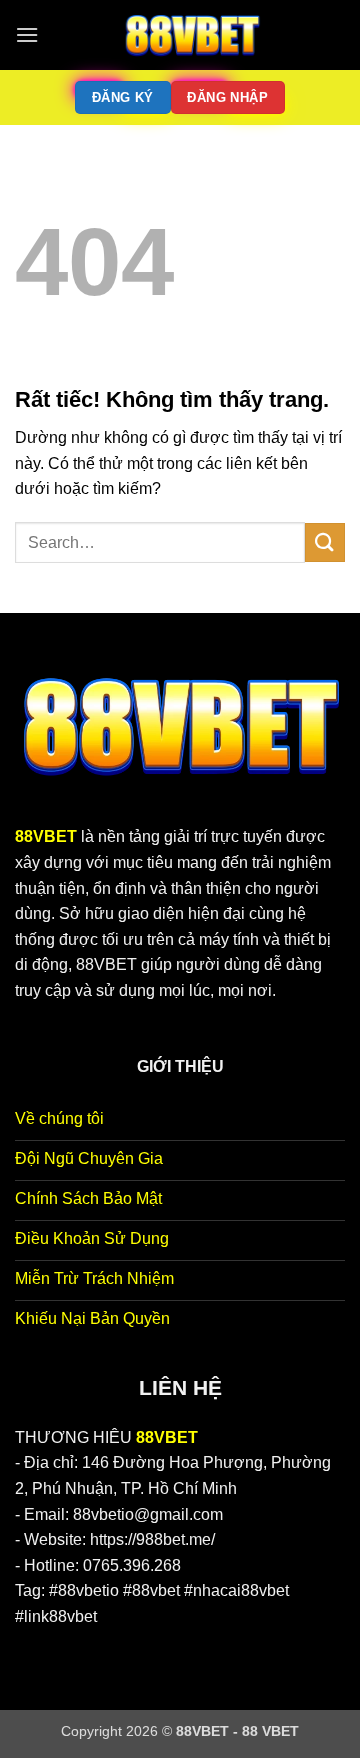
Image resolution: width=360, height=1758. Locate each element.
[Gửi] (325, 542)
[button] (27, 34)
